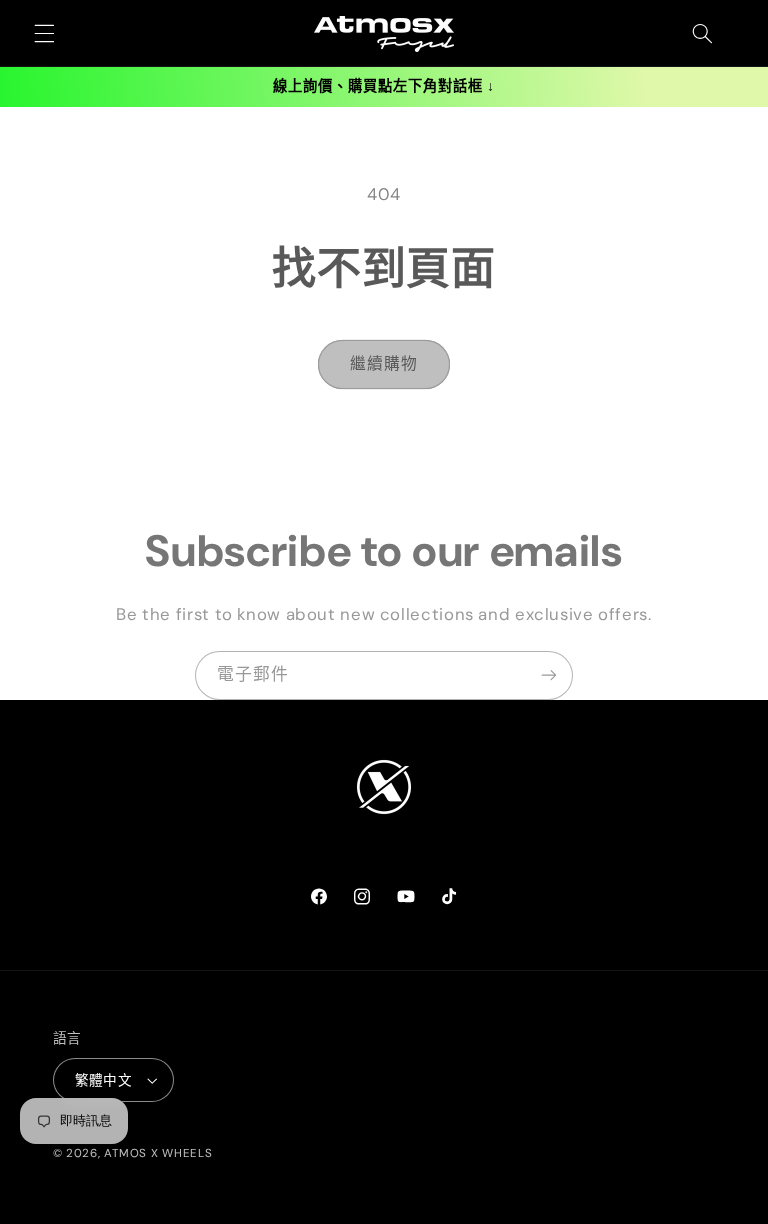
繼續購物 (384, 363)
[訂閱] (549, 675)
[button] (44, 34)
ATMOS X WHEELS (158, 1153)
